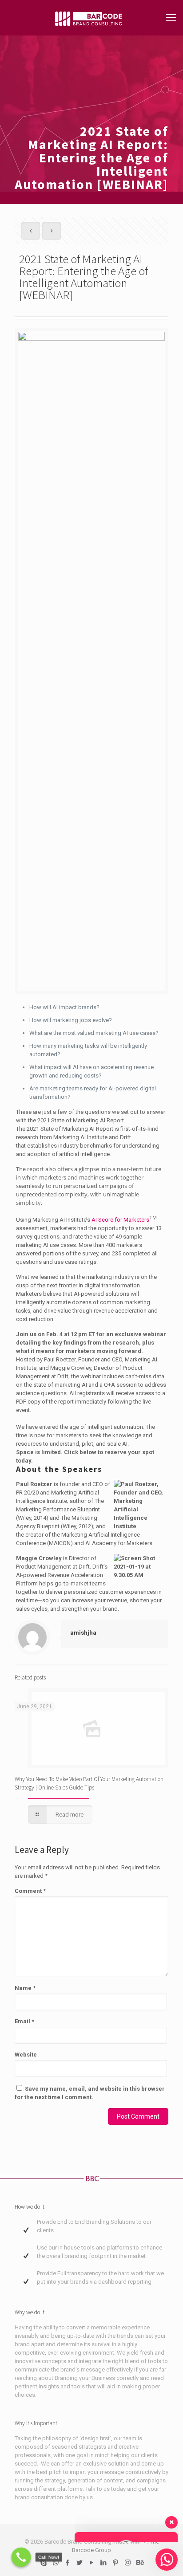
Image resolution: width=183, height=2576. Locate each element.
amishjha (83, 1633)
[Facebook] (68, 2563)
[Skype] (44, 2563)
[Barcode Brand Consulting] (91, 18)
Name (25, 1988)
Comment (30, 1891)
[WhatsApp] (56, 2563)
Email (24, 2021)
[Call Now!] (21, 2557)
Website (26, 2055)
